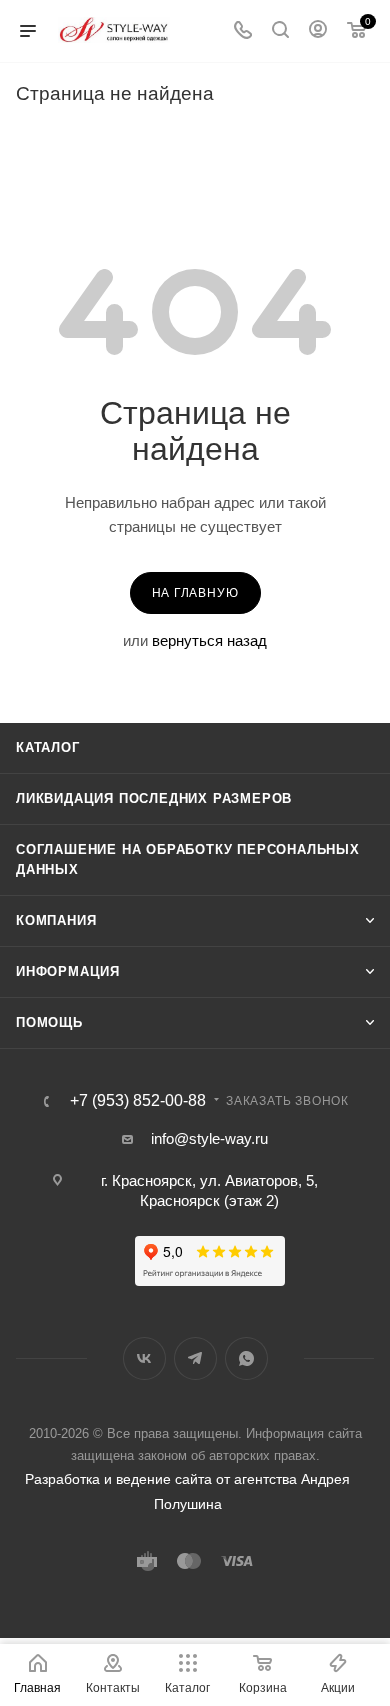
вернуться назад (209, 640)
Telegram (195, 1358)
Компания (56, 920)
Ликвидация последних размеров (154, 798)
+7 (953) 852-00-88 (138, 1101)
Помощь (49, 1022)
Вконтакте (144, 1358)
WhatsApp (246, 1358)
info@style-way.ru (209, 1138)
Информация (68, 971)
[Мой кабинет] (318, 31)
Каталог (48, 747)
